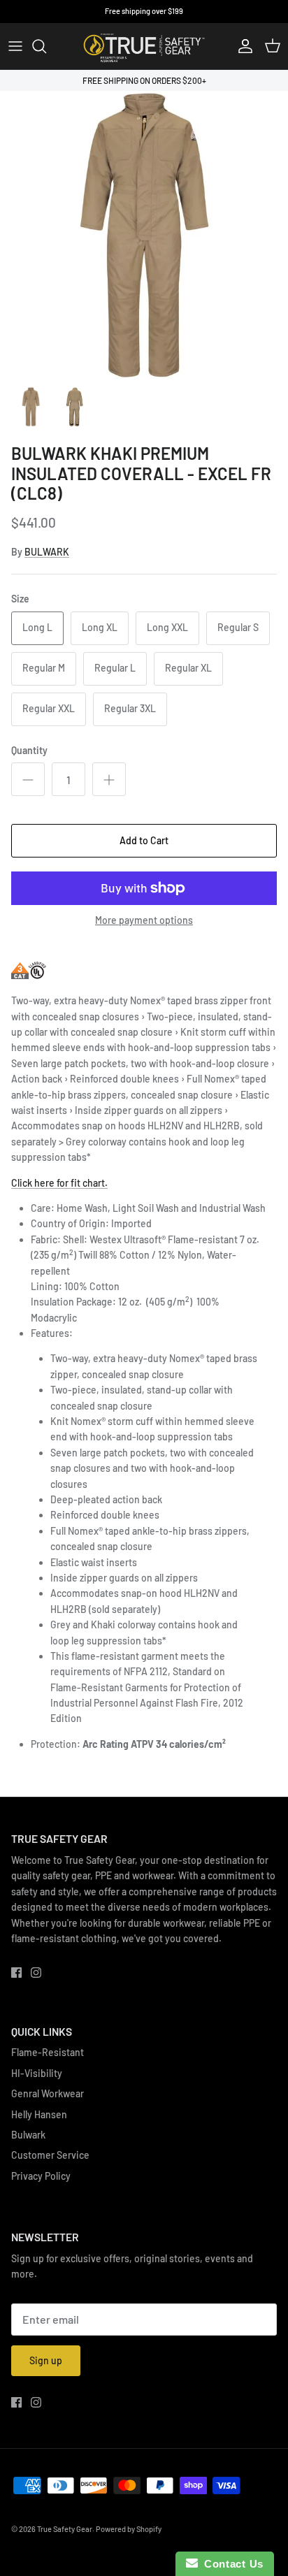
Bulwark (28, 2135)
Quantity (29, 750)
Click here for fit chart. (59, 1183)
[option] (144, 235)
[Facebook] (16, 1973)
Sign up (46, 2360)
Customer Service (50, 2155)
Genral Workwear (48, 2093)
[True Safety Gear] (144, 46)
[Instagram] (36, 1973)
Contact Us (231, 2564)
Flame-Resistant (48, 2052)
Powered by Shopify (129, 2529)
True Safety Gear (65, 2529)
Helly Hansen (39, 2114)
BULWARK (47, 552)
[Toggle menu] (15, 46)
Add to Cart (144, 840)
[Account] (242, 46)
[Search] (46, 46)
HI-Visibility (37, 2073)
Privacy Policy (41, 2176)
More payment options (144, 920)
